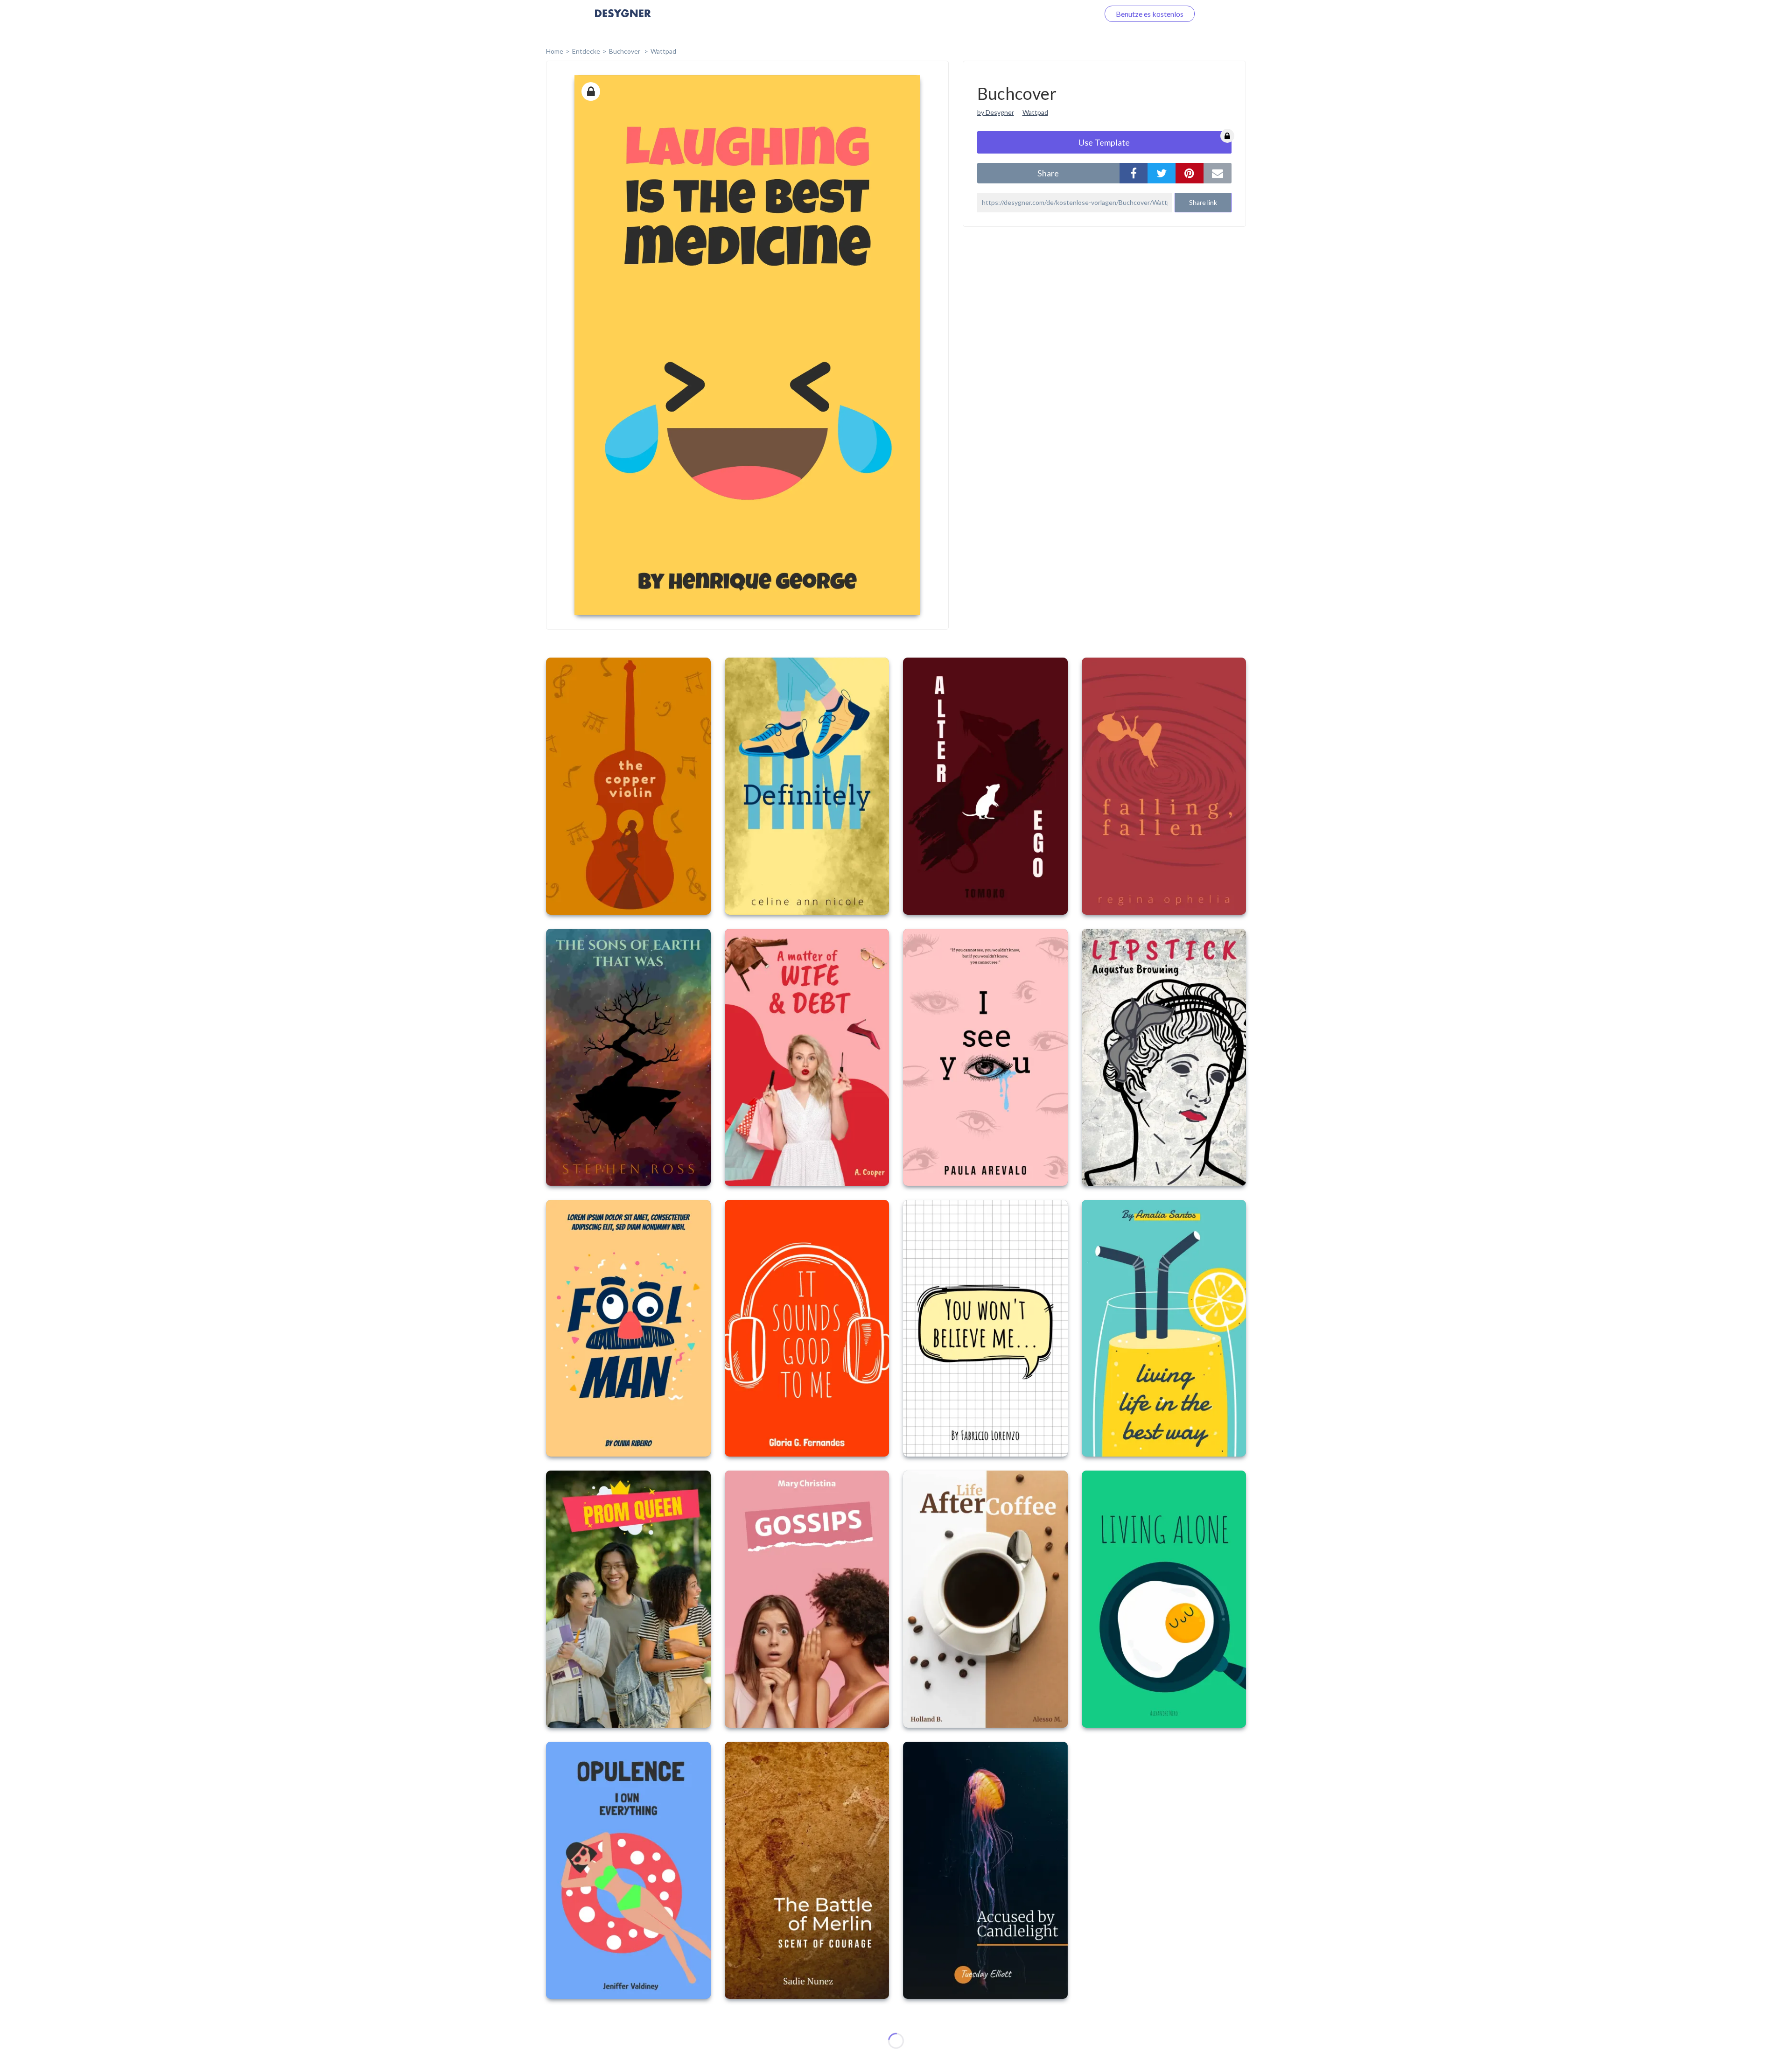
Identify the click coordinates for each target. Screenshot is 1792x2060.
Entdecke (586, 51)
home (555, 51)
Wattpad (663, 51)
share (1048, 173)
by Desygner (996, 112)
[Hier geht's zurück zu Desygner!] (623, 20)
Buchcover (625, 51)
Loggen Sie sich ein (1058, 14)
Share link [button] (1203, 202)
